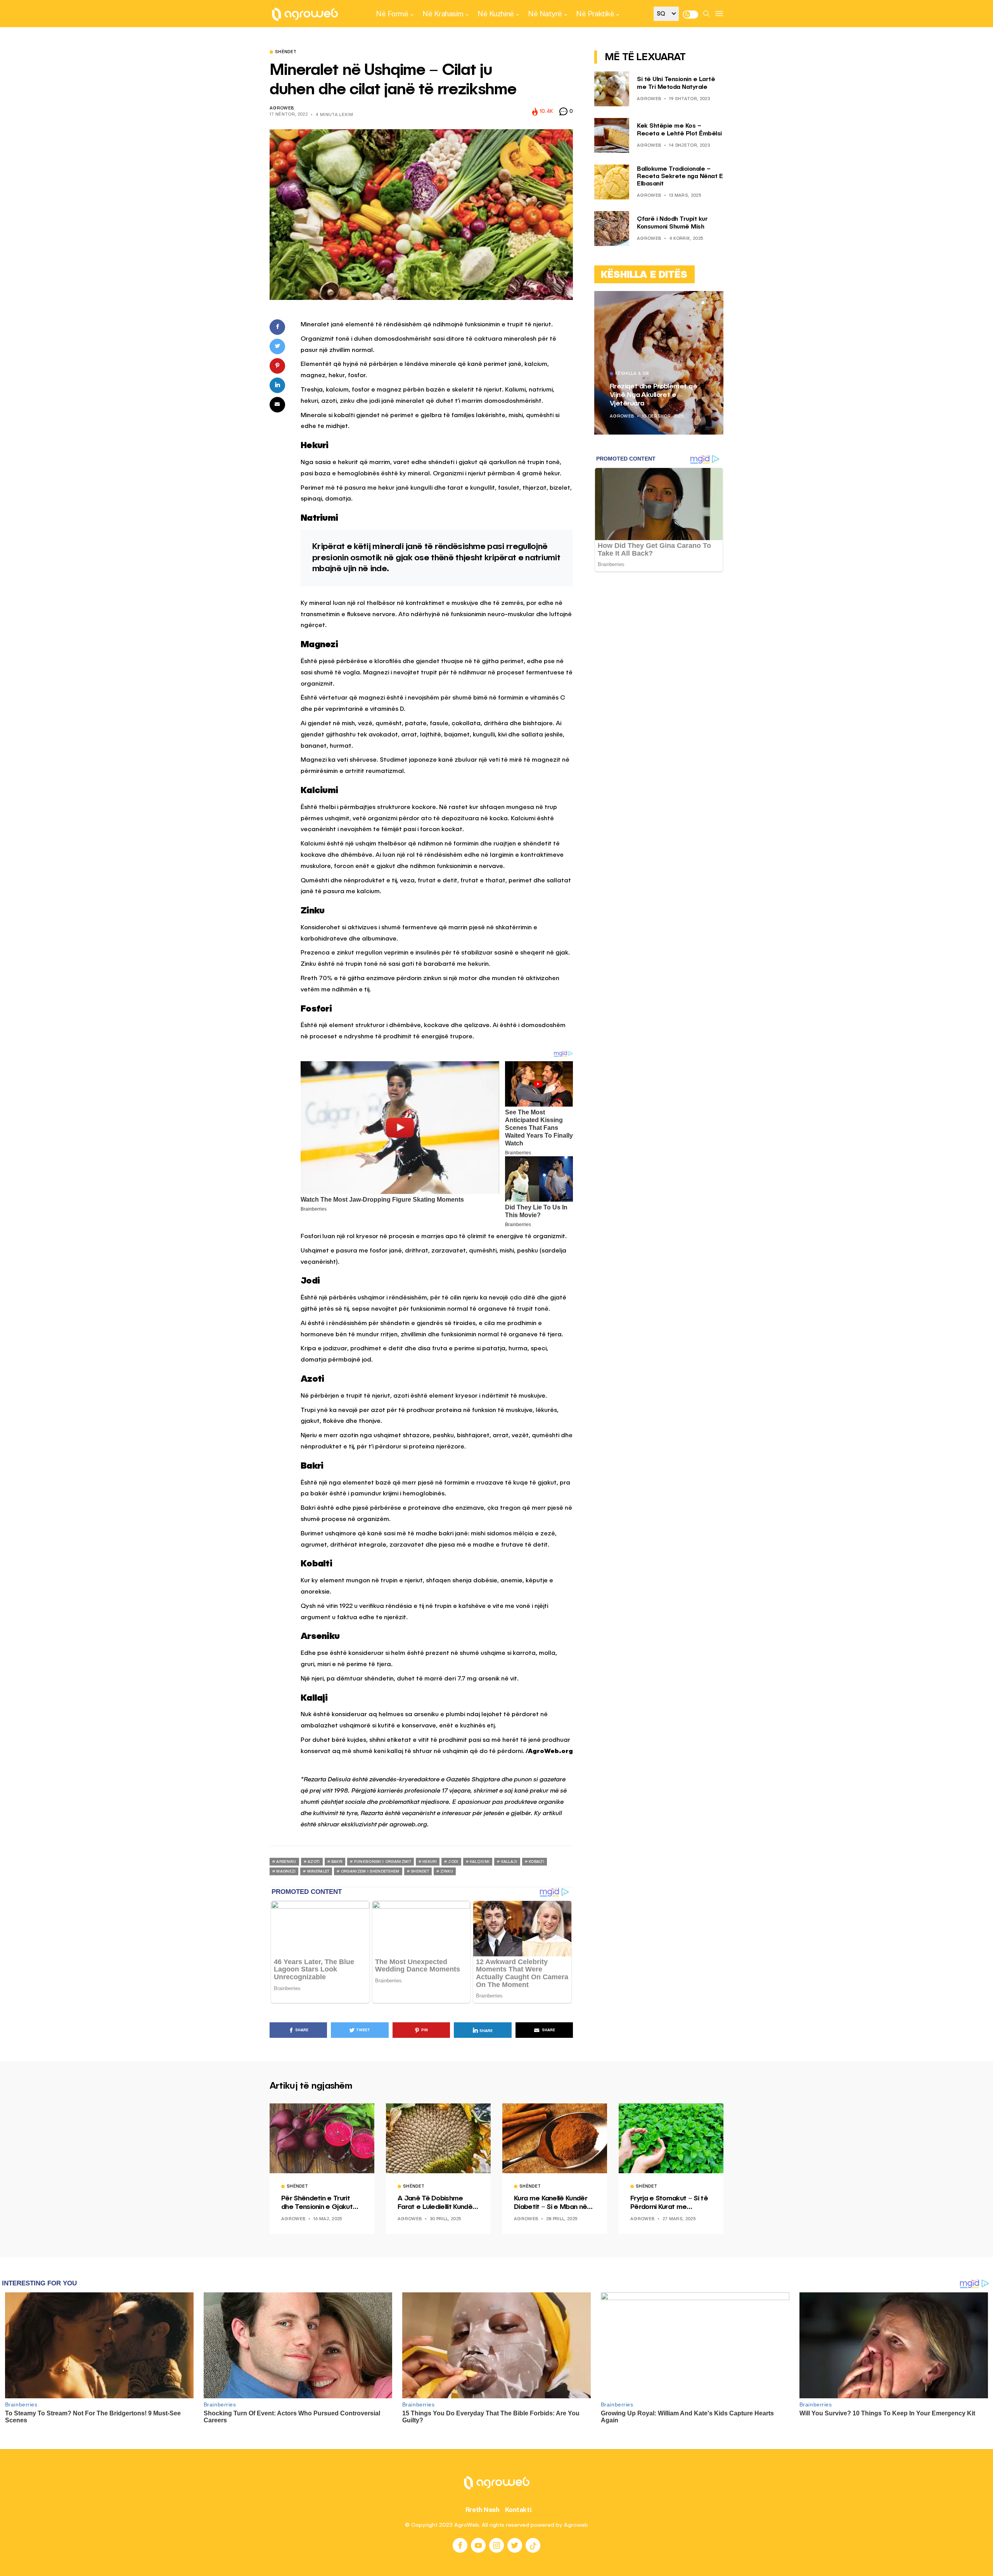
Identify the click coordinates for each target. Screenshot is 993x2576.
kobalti (536, 1862)
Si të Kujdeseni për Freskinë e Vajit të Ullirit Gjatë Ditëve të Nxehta (657, 395)
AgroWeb (282, 108)
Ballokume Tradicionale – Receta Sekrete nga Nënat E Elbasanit (680, 177)
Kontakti (518, 2510)
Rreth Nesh (483, 2510)
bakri (337, 1862)
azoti (314, 1862)
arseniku (286, 1862)
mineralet (318, 1871)
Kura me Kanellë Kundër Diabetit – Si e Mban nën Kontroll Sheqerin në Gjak (553, 2203)
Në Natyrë (545, 14)
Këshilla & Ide (633, 374)
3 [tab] (712, 303)
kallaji (509, 1862)
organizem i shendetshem (370, 1871)
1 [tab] (703, 303)
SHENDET (420, 1871)
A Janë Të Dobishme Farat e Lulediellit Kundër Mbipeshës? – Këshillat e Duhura (437, 2203)
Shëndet (286, 52)
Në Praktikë (595, 14)
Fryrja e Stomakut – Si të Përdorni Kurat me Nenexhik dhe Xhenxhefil (669, 2203)
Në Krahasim (443, 14)
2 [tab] (708, 303)
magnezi (286, 1871)
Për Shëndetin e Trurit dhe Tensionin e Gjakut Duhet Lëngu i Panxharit (318, 2203)
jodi (453, 1862)
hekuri (430, 1862)
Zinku (447, 1871)
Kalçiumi (480, 1862)
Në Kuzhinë (496, 14)
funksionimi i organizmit (383, 1862)
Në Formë (392, 14)
